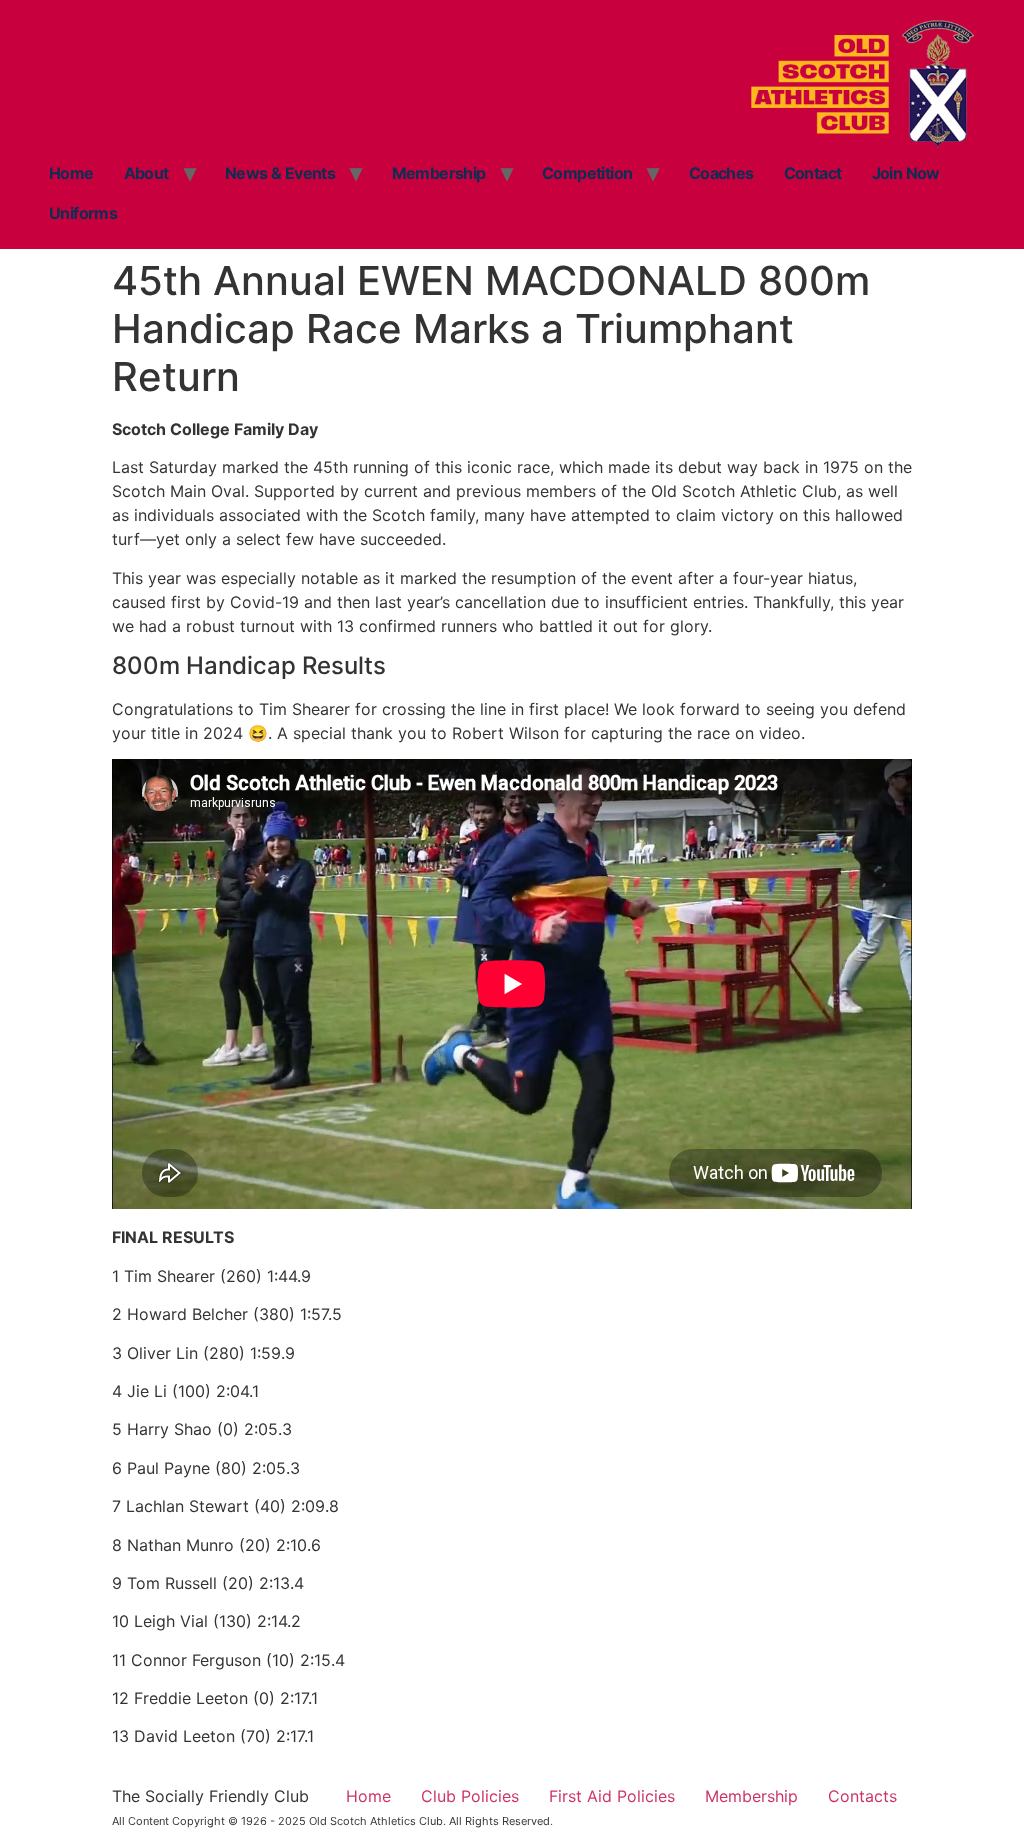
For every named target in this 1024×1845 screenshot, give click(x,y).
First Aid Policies (612, 1796)
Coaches (721, 173)
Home (71, 173)
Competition (587, 173)
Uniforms (83, 213)
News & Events (280, 173)
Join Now (906, 173)
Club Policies (470, 1796)
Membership (439, 173)
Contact (813, 173)
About (146, 173)
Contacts (862, 1796)
